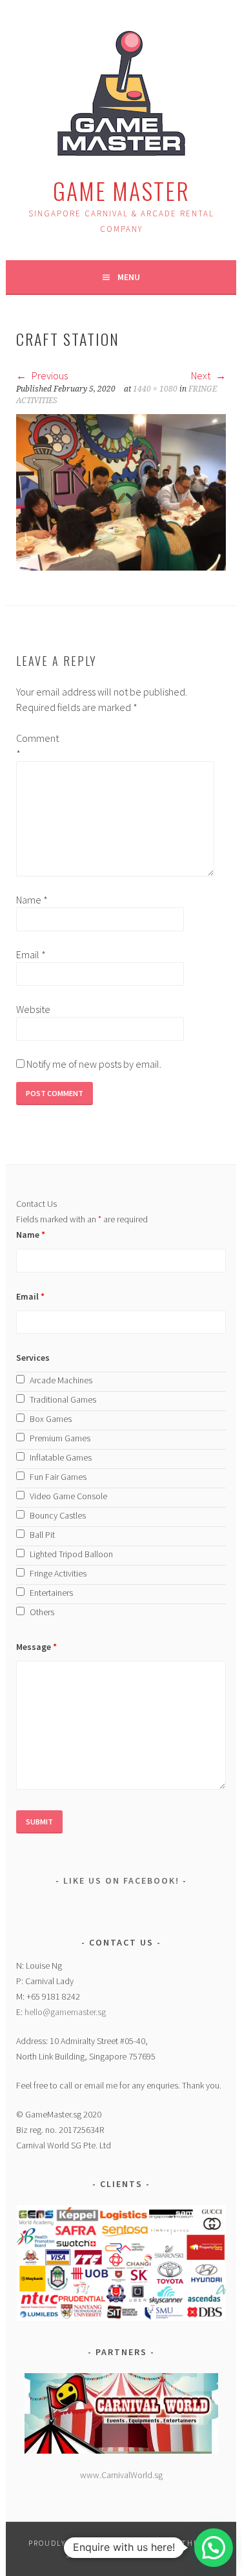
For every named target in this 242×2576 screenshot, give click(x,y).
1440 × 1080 (155, 389)
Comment (37, 746)
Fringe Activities (58, 1573)
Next (202, 375)
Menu (129, 277)
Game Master (121, 190)
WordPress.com (137, 2554)
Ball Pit (42, 1535)
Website (33, 1009)
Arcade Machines (61, 1380)
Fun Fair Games (58, 1477)
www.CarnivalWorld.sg (121, 2475)
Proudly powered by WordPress (101, 2543)
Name (32, 900)
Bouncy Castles (58, 1515)
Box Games (51, 1419)
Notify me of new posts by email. (94, 1064)
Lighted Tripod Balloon (71, 1554)
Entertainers (51, 1593)
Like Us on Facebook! (121, 1880)
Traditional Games (63, 1399)
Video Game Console (68, 1496)
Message (36, 1647)
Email (31, 954)
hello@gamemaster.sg (65, 2012)
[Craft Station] (121, 567)
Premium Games (60, 1438)
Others (42, 1612)
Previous (49, 375)
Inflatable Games (61, 1457)
